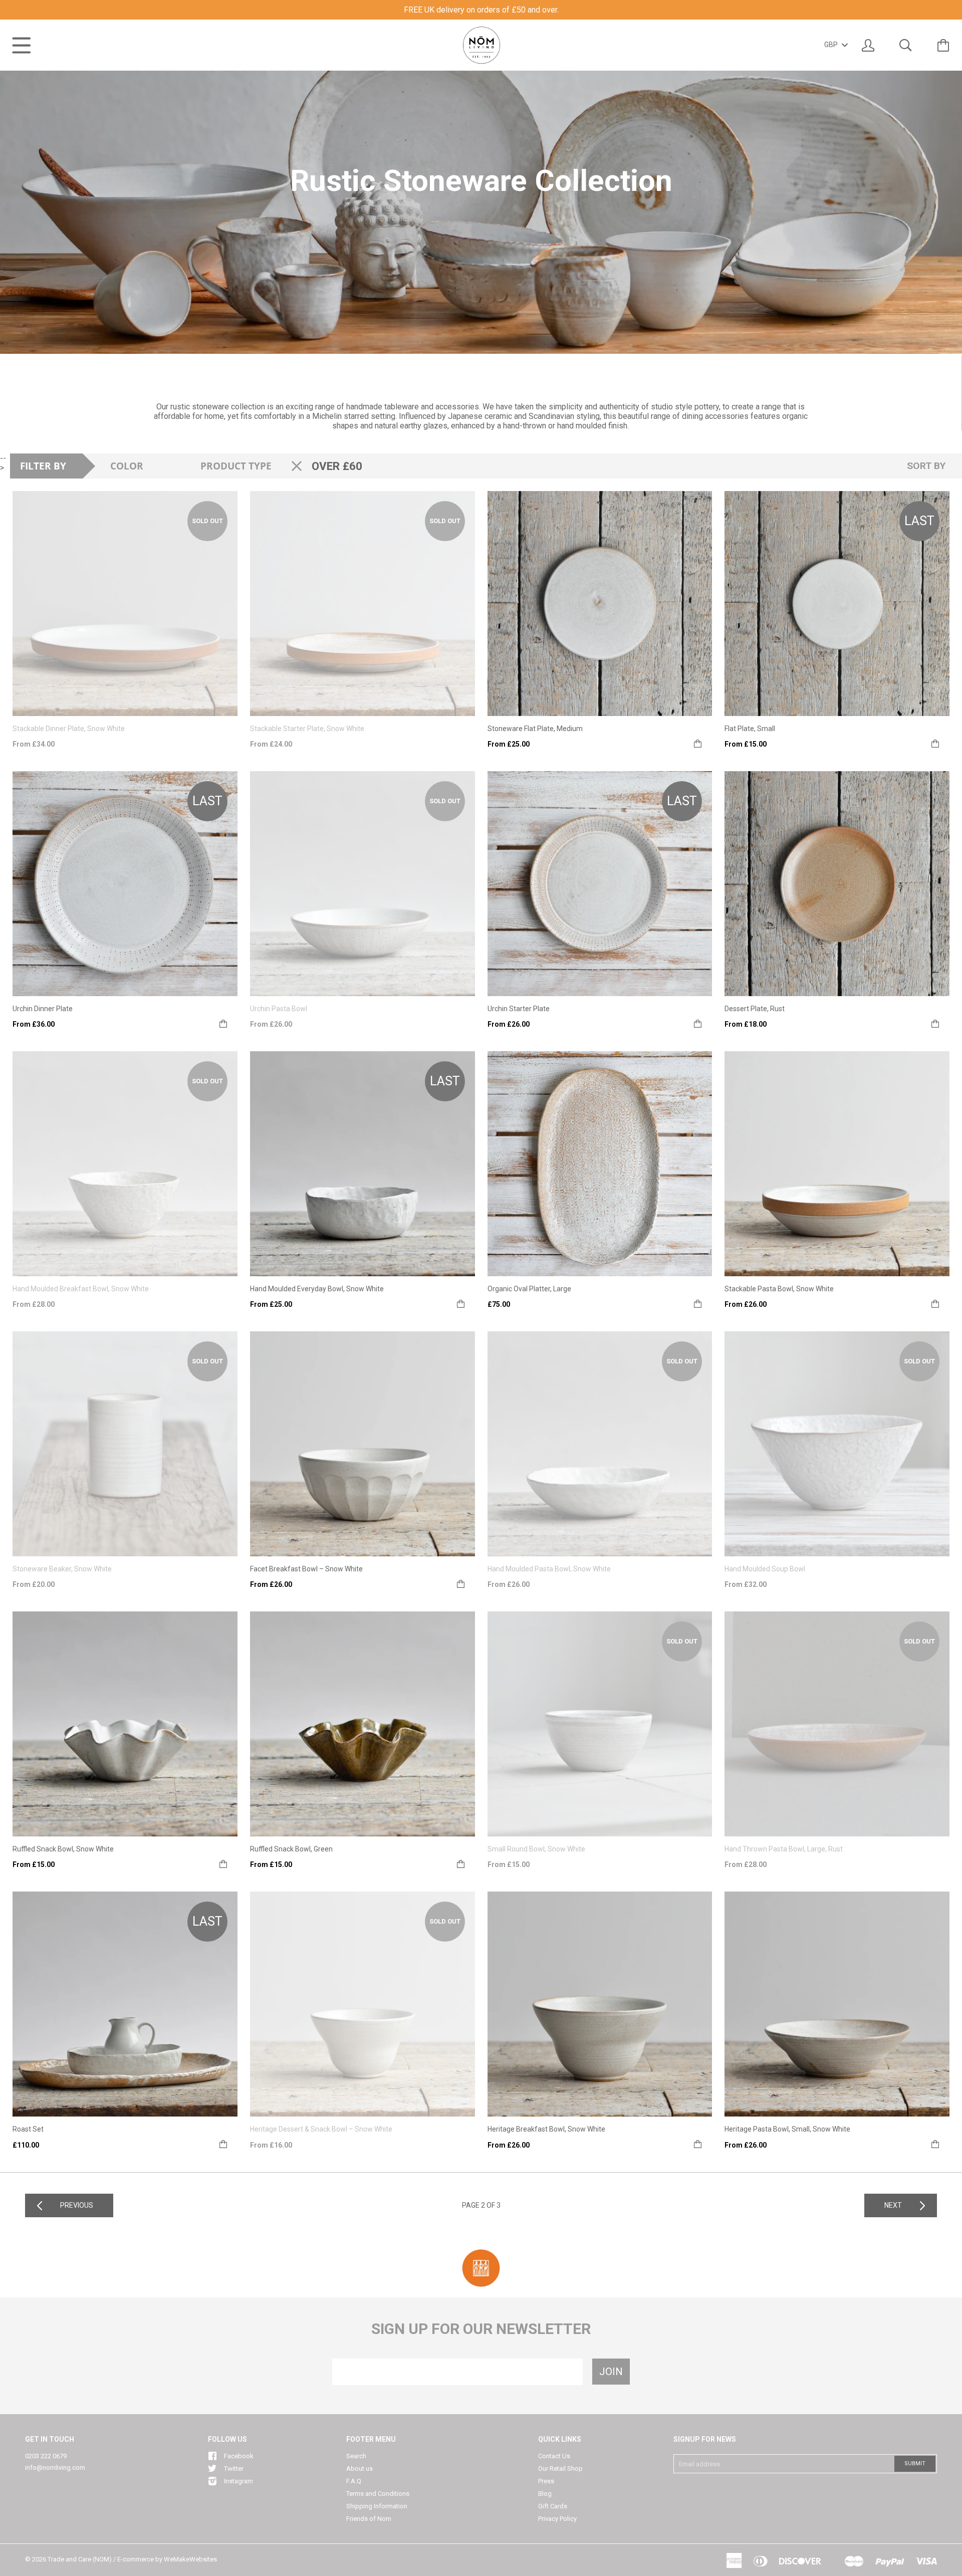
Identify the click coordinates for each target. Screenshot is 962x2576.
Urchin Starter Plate (519, 1009)
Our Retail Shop (560, 2469)
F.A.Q (354, 2481)
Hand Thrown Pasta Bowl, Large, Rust (784, 1849)
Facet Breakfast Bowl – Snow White (306, 1569)
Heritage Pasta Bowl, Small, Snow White (787, 2129)
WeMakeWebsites (190, 2559)
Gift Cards (553, 2506)
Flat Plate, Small (750, 729)
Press (546, 2481)
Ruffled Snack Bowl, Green (291, 1849)
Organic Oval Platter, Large (529, 1289)
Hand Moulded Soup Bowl (765, 1569)
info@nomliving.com (55, 2468)
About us (359, 2469)
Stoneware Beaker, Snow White (62, 1569)
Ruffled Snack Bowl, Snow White (63, 1849)
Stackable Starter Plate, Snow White (307, 729)
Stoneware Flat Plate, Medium (535, 729)
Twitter (234, 2469)
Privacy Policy (557, 2519)
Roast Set (28, 2129)
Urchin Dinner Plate (43, 1009)
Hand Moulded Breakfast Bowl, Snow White (81, 1289)
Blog (545, 2494)
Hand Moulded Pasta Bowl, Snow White (549, 1569)
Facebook (239, 2456)
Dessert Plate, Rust (755, 1009)
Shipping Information (377, 2506)
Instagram (238, 2481)
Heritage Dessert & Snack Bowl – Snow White (321, 2129)
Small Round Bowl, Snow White (536, 1849)
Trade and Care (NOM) (80, 2559)
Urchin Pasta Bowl (279, 1009)
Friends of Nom (369, 2519)
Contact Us (554, 2456)
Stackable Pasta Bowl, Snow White (779, 1289)
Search (356, 2456)
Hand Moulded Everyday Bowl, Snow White (317, 1289)
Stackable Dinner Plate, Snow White (69, 729)
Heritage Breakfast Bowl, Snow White (546, 2129)
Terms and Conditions (378, 2494)
